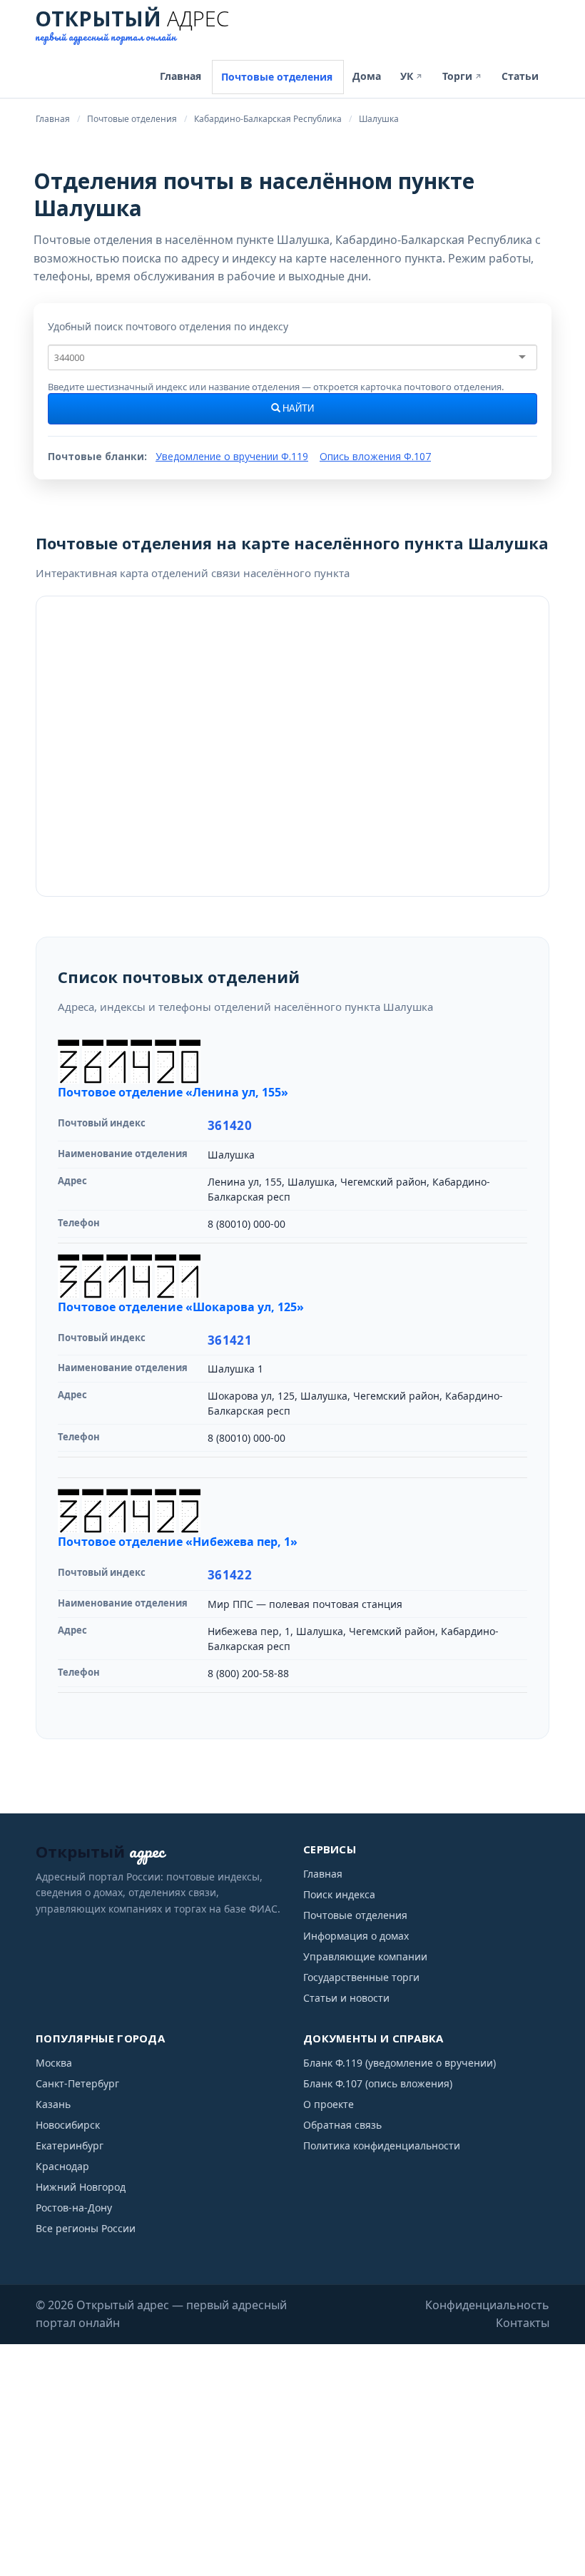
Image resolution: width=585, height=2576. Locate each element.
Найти (297, 409)
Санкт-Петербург (77, 2083)
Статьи (520, 76)
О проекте (329, 2104)
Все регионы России (86, 2228)
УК (412, 76)
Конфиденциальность (487, 2305)
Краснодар (62, 2166)
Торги (462, 76)
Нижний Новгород (81, 2187)
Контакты (523, 2323)
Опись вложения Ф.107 (375, 456)
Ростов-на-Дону (74, 2208)
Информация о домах (356, 1936)
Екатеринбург (70, 2145)
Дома (367, 76)
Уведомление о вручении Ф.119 (232, 456)
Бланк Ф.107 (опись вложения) (378, 2083)
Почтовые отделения (277, 77)
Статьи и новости (346, 1998)
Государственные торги (361, 1977)
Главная (180, 76)
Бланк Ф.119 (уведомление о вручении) (400, 2063)
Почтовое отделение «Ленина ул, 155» (173, 1092)
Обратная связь (342, 2125)
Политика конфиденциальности (382, 2145)
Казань (53, 2104)
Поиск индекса (339, 1894)
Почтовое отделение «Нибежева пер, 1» (178, 1542)
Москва (54, 2063)
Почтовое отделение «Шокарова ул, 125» (181, 1307)
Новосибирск (68, 2125)
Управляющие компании (365, 1956)
